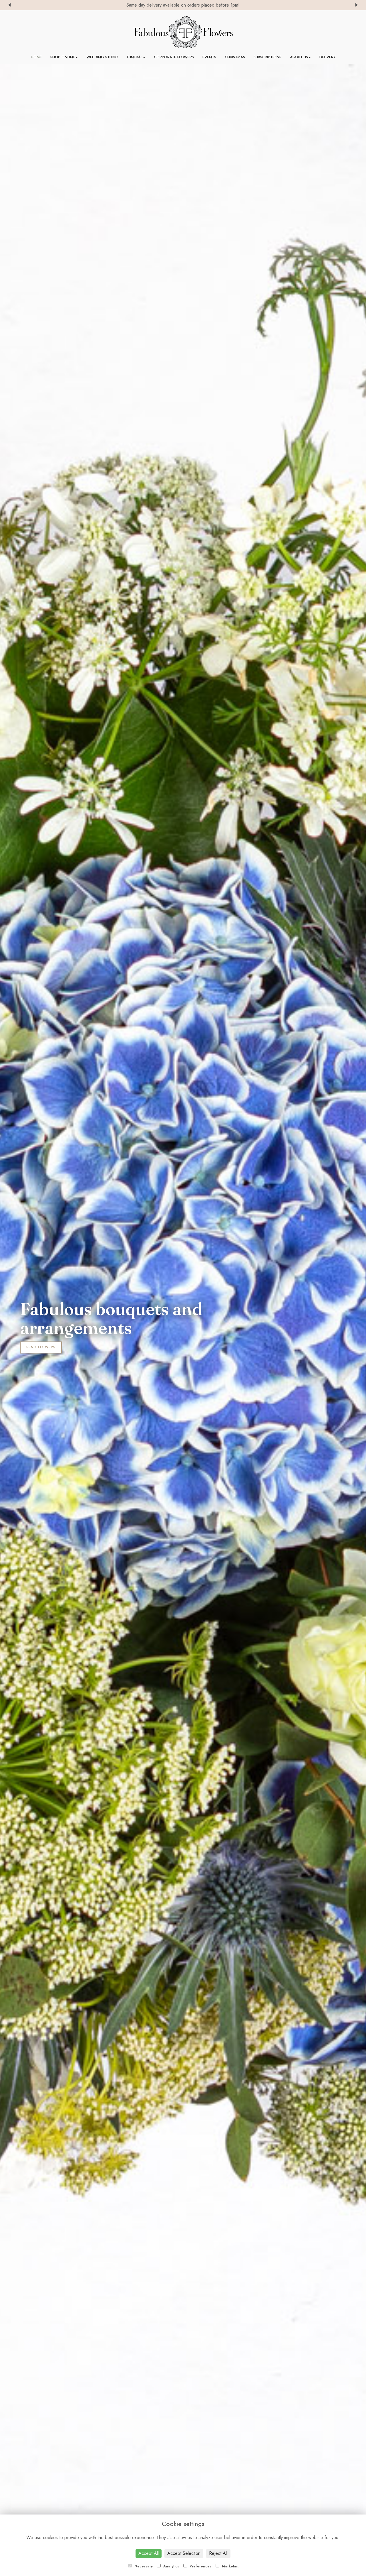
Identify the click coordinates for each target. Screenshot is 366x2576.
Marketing (230, 2566)
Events (209, 57)
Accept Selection (184, 2553)
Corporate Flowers (174, 57)
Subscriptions (267, 57)
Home (36, 57)
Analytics (171, 2566)
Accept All (149, 2553)
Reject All (218, 2553)
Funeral (135, 57)
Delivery (327, 57)
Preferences (200, 2566)
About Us (299, 57)
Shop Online (63, 57)
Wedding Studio (102, 57)
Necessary (143, 2566)
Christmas (235, 57)
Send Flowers (41, 1347)
